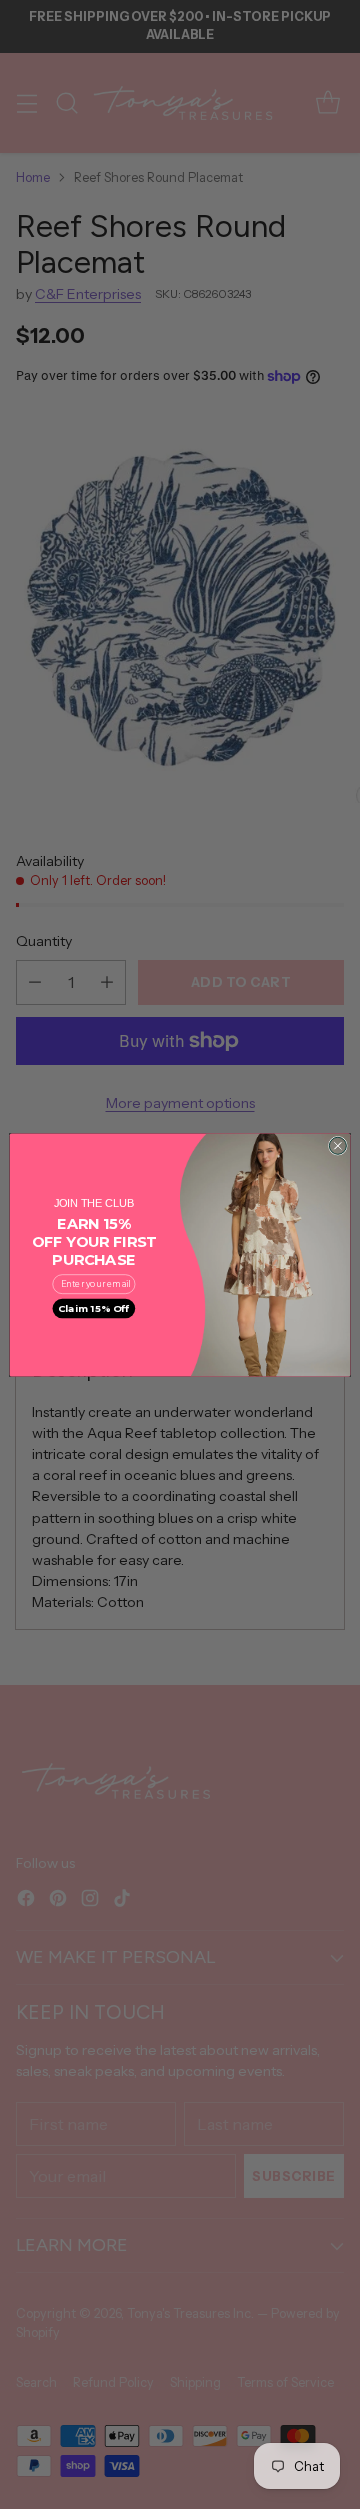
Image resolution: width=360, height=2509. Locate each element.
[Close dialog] (337, 1145)
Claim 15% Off (94, 1308)
